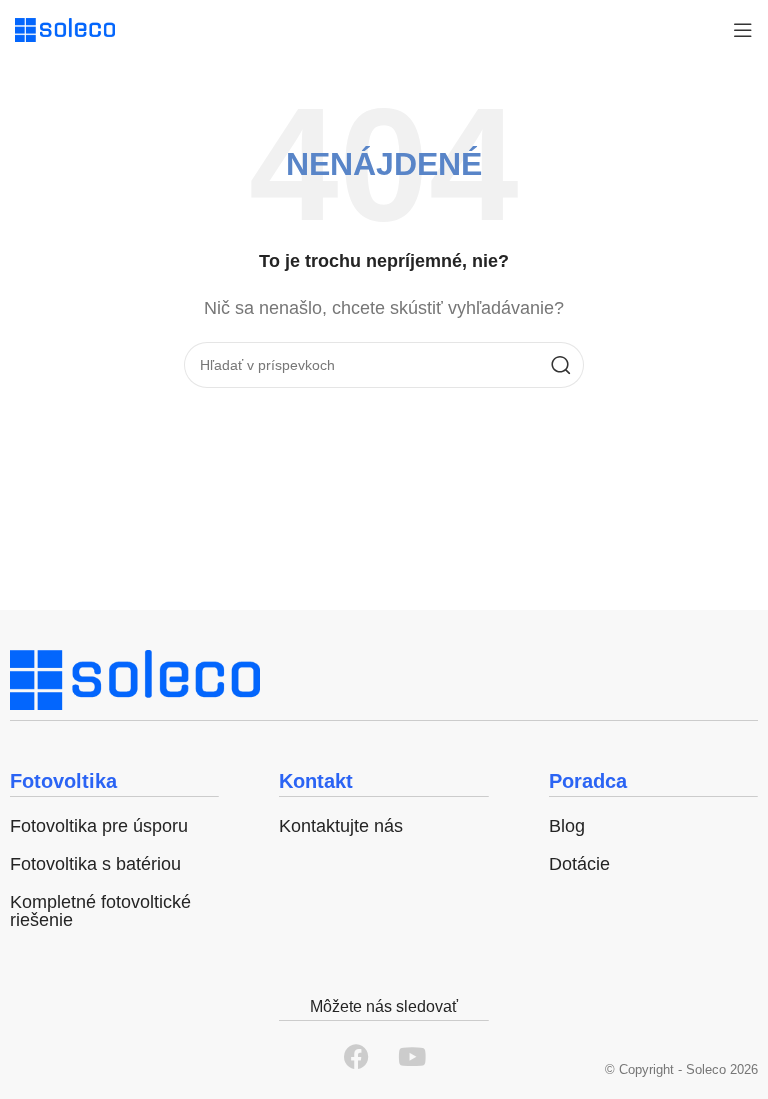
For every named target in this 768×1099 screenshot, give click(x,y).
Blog (567, 826)
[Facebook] (357, 1056)
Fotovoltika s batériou (95, 864)
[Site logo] (65, 28)
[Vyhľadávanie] (561, 365)
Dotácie (579, 864)
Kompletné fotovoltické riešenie (100, 911)
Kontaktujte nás (341, 826)
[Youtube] (412, 1056)
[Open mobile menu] (743, 30)
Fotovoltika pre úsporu (99, 826)
